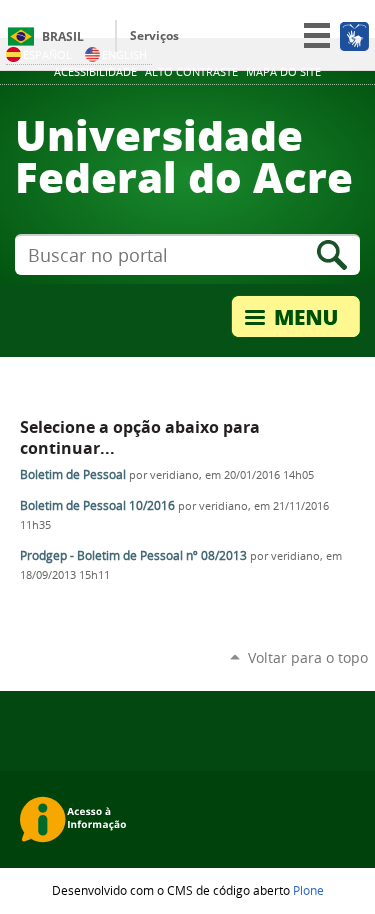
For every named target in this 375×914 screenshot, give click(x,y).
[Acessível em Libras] (353, 36)
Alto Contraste (191, 72)
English (124, 54)
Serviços (154, 35)
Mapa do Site (283, 72)
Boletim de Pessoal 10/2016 (97, 505)
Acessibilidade (95, 72)
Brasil (63, 36)
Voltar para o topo (308, 657)
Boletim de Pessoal (73, 474)
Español (47, 54)
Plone (308, 890)
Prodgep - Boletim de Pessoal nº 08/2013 (133, 555)
